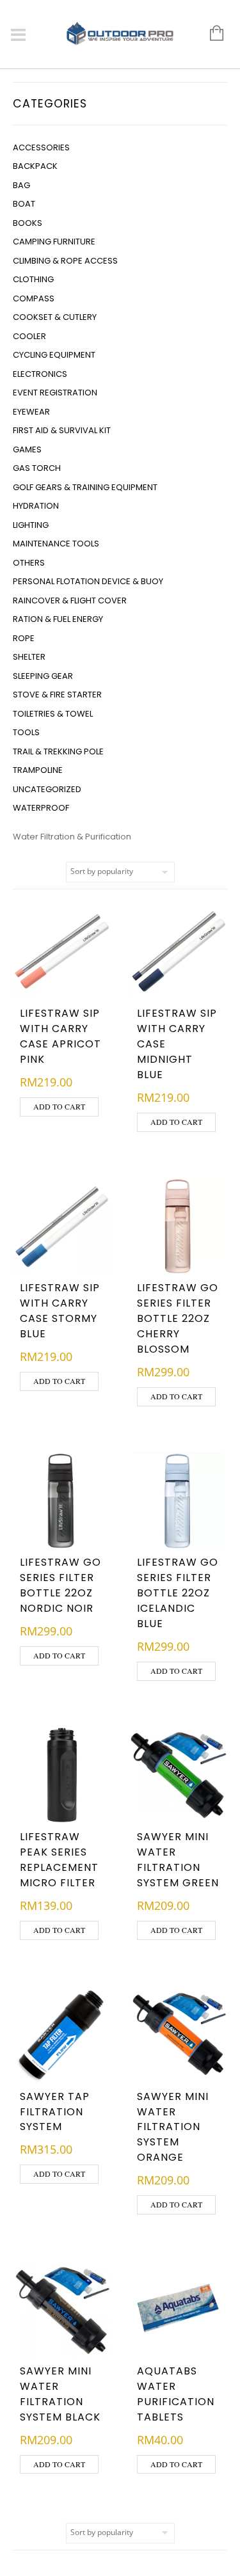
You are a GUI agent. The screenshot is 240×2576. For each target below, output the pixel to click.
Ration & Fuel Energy (58, 619)
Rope (24, 638)
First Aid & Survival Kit (62, 430)
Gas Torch (37, 468)
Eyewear (31, 412)
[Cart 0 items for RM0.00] (210, 34)
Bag (21, 185)
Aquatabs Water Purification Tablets (176, 2394)
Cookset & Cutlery (55, 317)
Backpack (35, 166)
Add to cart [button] (59, 1106)
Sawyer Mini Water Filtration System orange (173, 2127)
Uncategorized (47, 789)
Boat (24, 204)
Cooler (29, 336)
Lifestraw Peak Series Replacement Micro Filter (59, 1860)
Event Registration (55, 393)
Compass (34, 298)
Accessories (41, 147)
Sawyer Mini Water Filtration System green (178, 1860)
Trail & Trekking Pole (58, 751)
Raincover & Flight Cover (70, 600)
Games (27, 449)
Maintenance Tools (56, 544)
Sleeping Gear (43, 676)
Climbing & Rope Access (65, 261)
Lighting (31, 525)
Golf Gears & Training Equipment (85, 487)
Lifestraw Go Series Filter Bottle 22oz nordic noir (60, 1585)
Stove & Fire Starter (57, 695)
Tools (26, 732)
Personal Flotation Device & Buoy (88, 581)
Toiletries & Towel (53, 714)
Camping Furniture (54, 242)
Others (29, 563)
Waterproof (41, 808)
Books (28, 223)
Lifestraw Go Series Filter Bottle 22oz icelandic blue (178, 1593)
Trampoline (38, 770)
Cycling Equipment (54, 355)
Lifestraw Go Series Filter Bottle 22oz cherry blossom (178, 1318)
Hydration (36, 506)
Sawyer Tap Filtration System (55, 2112)
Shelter (29, 657)
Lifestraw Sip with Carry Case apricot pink (60, 1036)
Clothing (33, 279)
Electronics (40, 374)
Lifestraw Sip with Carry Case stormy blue (60, 1311)
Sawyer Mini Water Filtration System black (60, 2394)
